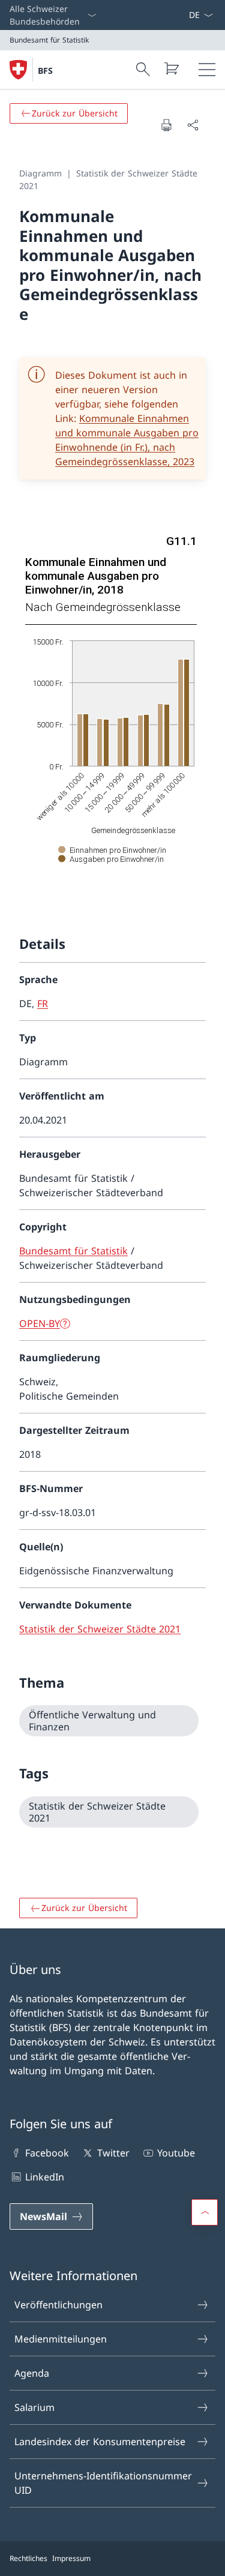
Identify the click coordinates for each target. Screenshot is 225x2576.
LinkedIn (45, 2177)
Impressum (71, 2558)
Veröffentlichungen (58, 2305)
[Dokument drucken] (166, 125)
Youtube (176, 2153)
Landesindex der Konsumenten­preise (100, 2442)
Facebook (47, 2153)
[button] (205, 2212)
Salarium (34, 2407)
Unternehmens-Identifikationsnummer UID (103, 2483)
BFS (45, 71)
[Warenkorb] (171, 68)
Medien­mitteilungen (61, 2339)
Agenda (32, 2373)
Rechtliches (28, 2558)
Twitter (113, 2153)
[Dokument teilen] (193, 125)
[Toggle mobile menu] (207, 70)
